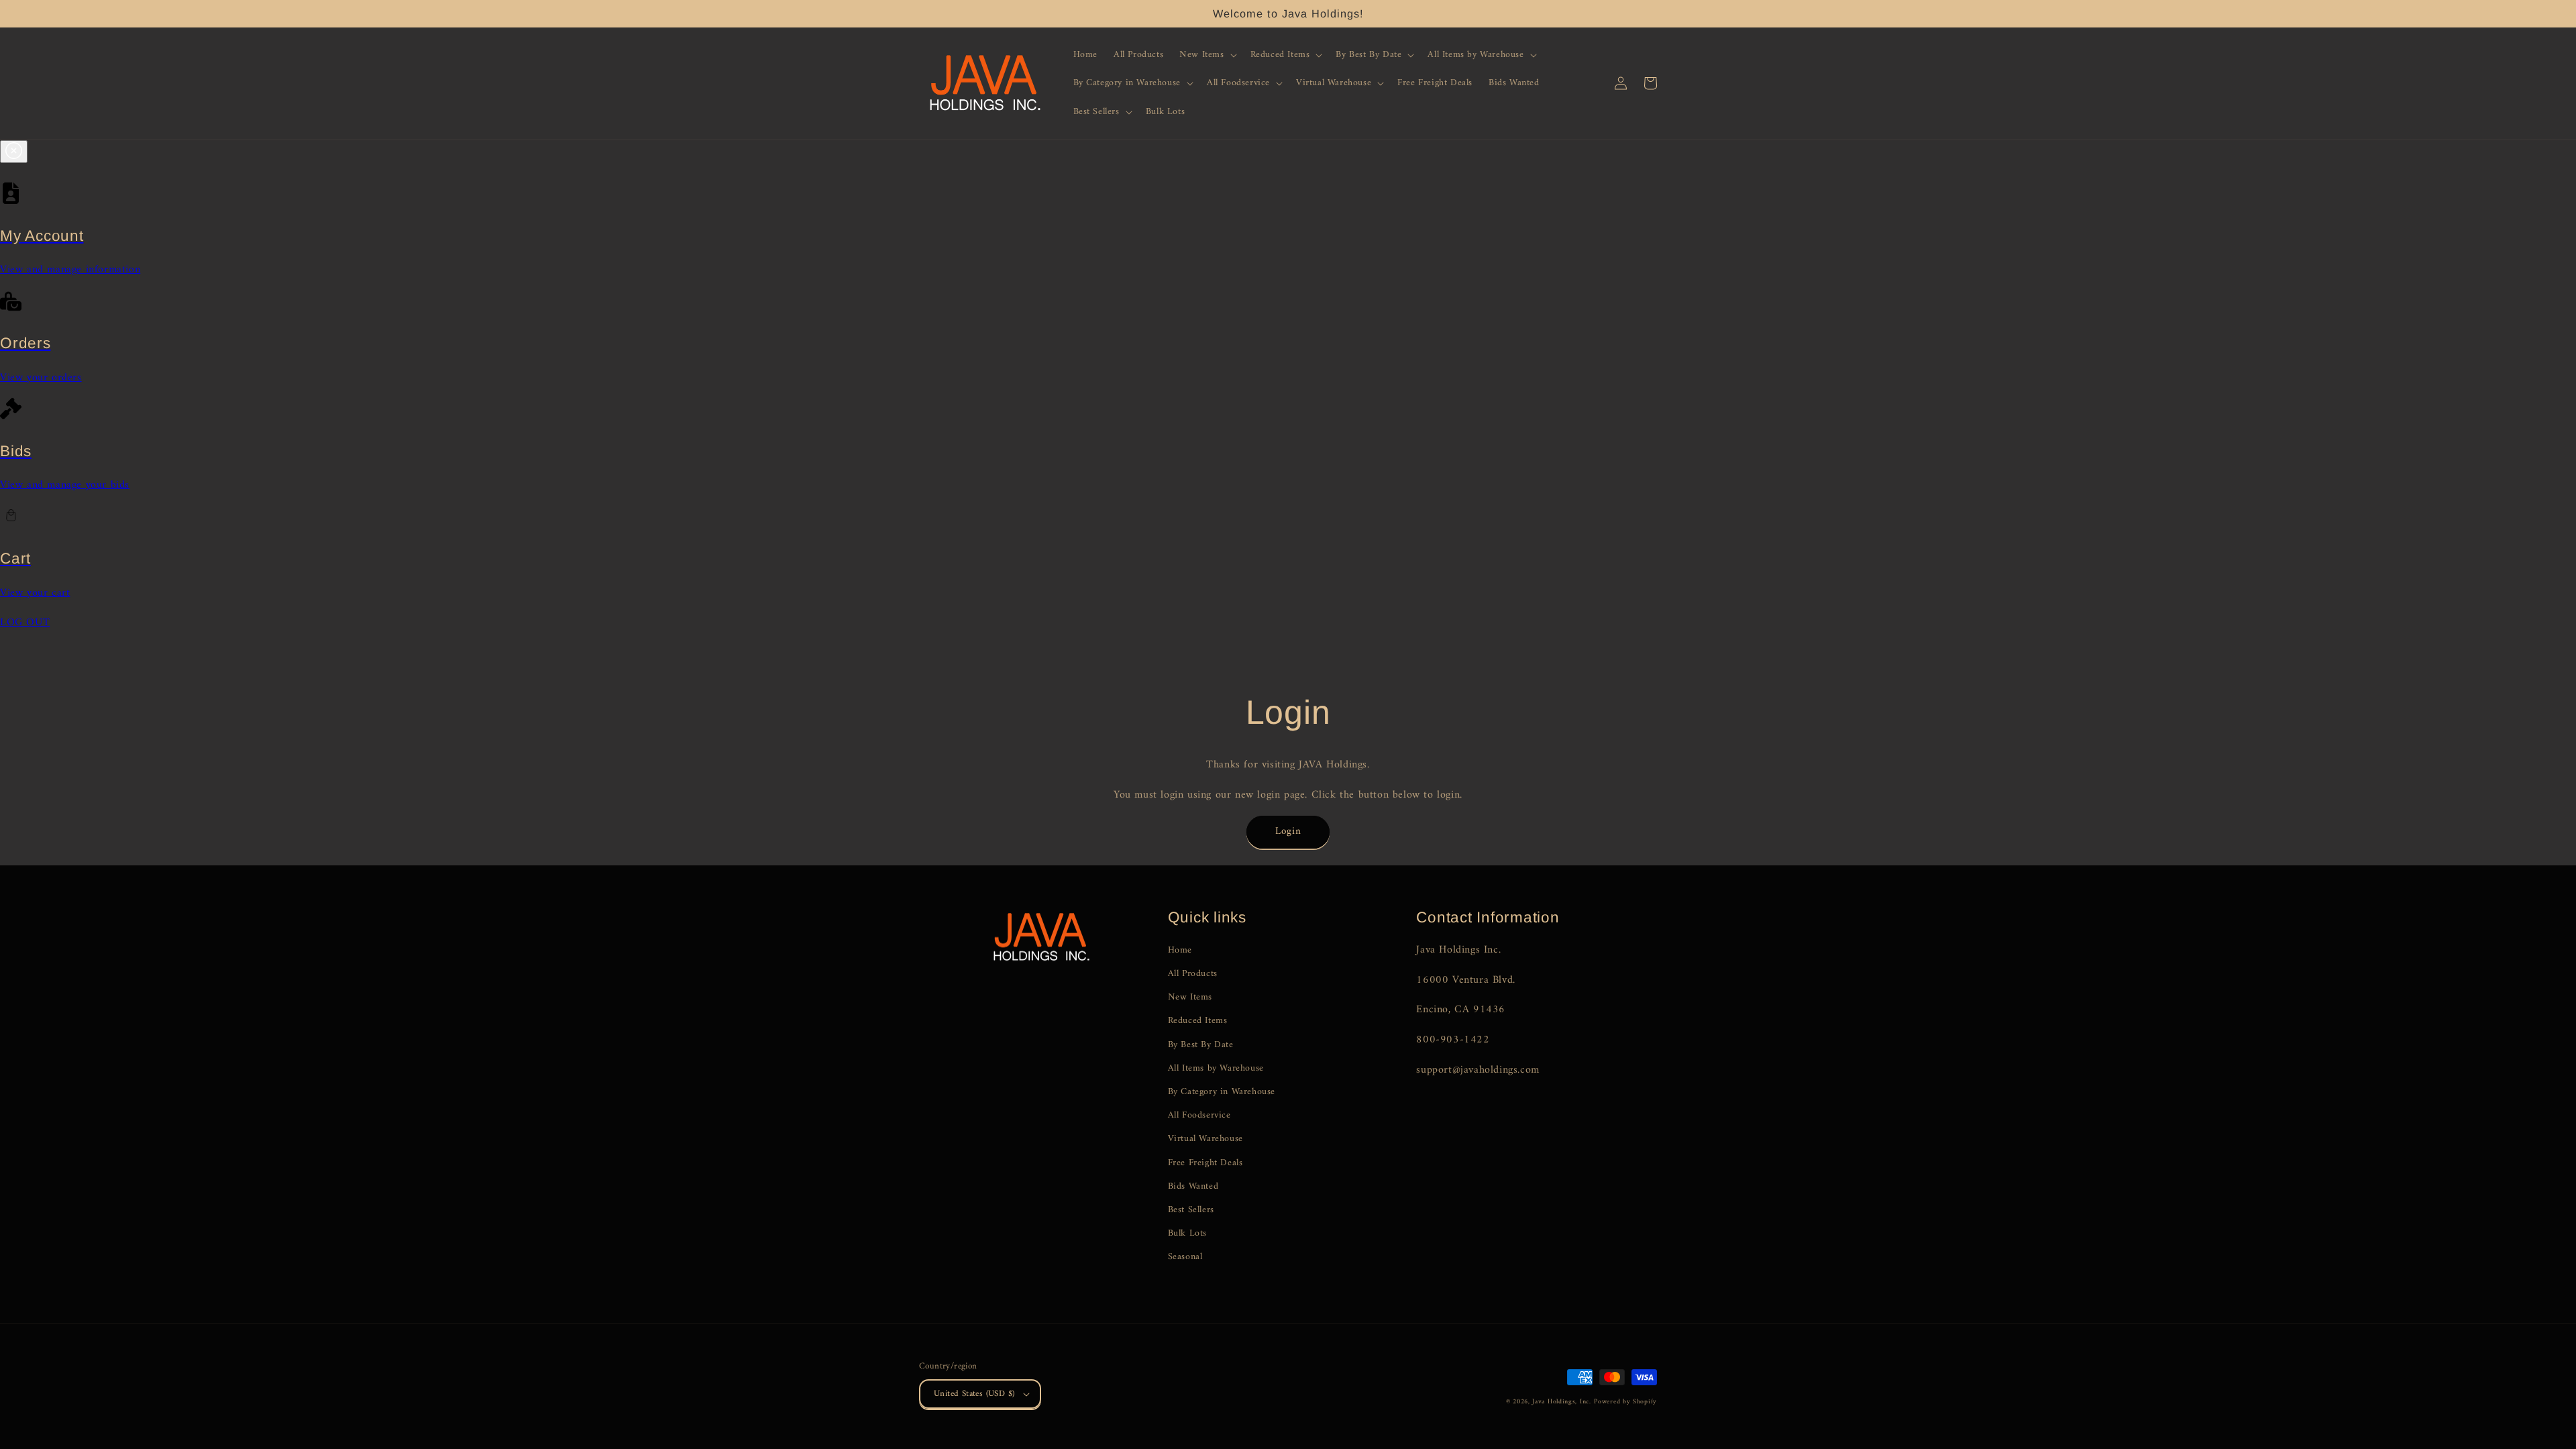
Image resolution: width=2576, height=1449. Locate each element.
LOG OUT (25, 623)
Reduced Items (1198, 1021)
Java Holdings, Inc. (1561, 1402)
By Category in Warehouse (1222, 1092)
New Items (1190, 997)
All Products (1193, 974)
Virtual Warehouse (1205, 1139)
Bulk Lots (1187, 1233)
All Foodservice (1199, 1115)
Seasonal (1185, 1257)
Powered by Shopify (1625, 1402)
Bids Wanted (1193, 1186)
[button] (1206, 55)
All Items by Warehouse (1216, 1068)
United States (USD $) (974, 1394)
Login (1288, 831)
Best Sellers (1191, 1210)
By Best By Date (1201, 1045)
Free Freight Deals (1205, 1163)
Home (1180, 950)
